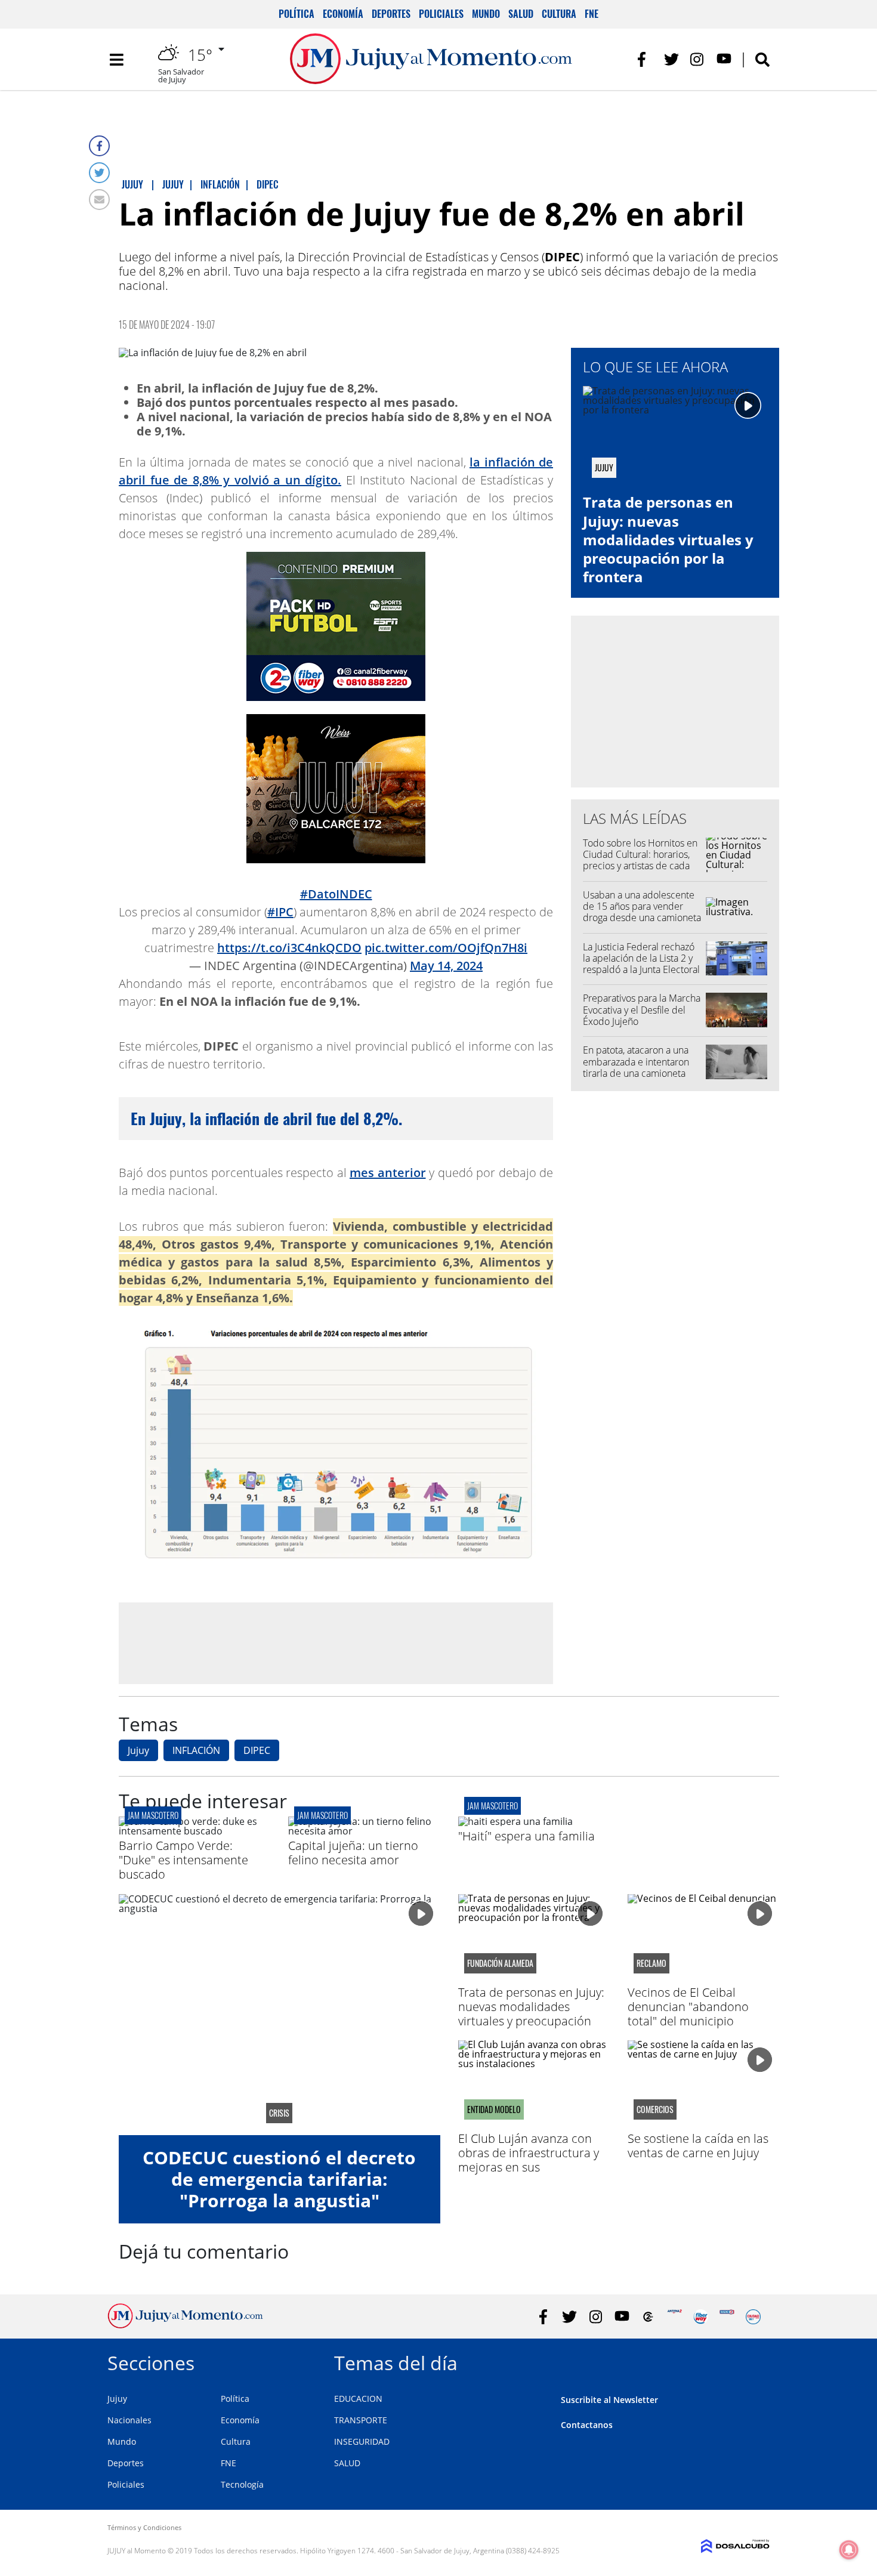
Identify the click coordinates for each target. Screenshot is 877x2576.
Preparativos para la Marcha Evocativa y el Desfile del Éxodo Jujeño (642, 1009)
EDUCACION (358, 2399)
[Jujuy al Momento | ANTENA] (674, 2317)
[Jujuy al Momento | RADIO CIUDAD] (753, 2317)
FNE (592, 14)
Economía (343, 14)
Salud (521, 14)
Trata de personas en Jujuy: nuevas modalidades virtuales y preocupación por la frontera (668, 539)
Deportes (391, 14)
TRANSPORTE (361, 2420)
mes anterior (388, 1173)
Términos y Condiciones (144, 2527)
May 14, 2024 (446, 966)
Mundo (486, 14)
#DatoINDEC (336, 894)
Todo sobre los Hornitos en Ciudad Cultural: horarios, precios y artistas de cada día (640, 860)
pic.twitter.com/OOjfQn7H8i (446, 948)
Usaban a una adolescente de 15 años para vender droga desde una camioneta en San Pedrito (642, 912)
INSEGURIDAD (362, 2441)
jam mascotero (153, 1815)
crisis (279, 2113)
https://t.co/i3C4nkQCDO (289, 948)
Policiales (441, 14)
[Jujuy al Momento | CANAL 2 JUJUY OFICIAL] (648, 2317)
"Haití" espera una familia (526, 1836)
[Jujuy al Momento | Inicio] (756, 2361)
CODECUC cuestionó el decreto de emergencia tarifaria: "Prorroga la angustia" (279, 2179)
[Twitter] (99, 173)
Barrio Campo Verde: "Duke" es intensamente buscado (183, 1860)
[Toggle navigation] (116, 60)
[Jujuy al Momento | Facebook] (645, 59)
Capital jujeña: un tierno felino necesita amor (353, 1853)
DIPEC (257, 1750)
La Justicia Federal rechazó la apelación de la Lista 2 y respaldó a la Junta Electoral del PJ (641, 964)
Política (297, 14)
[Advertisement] (336, 1642)
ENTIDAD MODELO (494, 2109)
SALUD (347, 2463)
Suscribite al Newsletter (609, 2400)
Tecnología (242, 2484)
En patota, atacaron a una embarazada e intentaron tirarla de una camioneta (636, 1061)
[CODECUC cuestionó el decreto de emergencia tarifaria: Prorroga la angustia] (280, 2015)
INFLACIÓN (196, 1750)
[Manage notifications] (849, 2550)
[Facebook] (99, 146)
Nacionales (129, 2420)
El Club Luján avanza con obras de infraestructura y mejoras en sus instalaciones (529, 2160)
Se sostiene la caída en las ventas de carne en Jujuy (698, 2146)
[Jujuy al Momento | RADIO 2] (727, 2317)
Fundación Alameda (500, 1963)
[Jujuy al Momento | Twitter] (671, 59)
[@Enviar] (99, 200)
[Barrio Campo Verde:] (194, 1831)
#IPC (280, 912)
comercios (655, 2109)
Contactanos (587, 2425)
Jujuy (138, 1750)
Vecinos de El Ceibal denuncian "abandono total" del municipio (688, 2007)
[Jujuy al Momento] (185, 2325)
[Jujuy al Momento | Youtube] (724, 59)
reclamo (651, 1963)
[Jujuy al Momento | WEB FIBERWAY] (701, 2317)
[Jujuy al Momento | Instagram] (698, 59)
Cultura (559, 14)
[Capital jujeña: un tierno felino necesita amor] (364, 1831)
